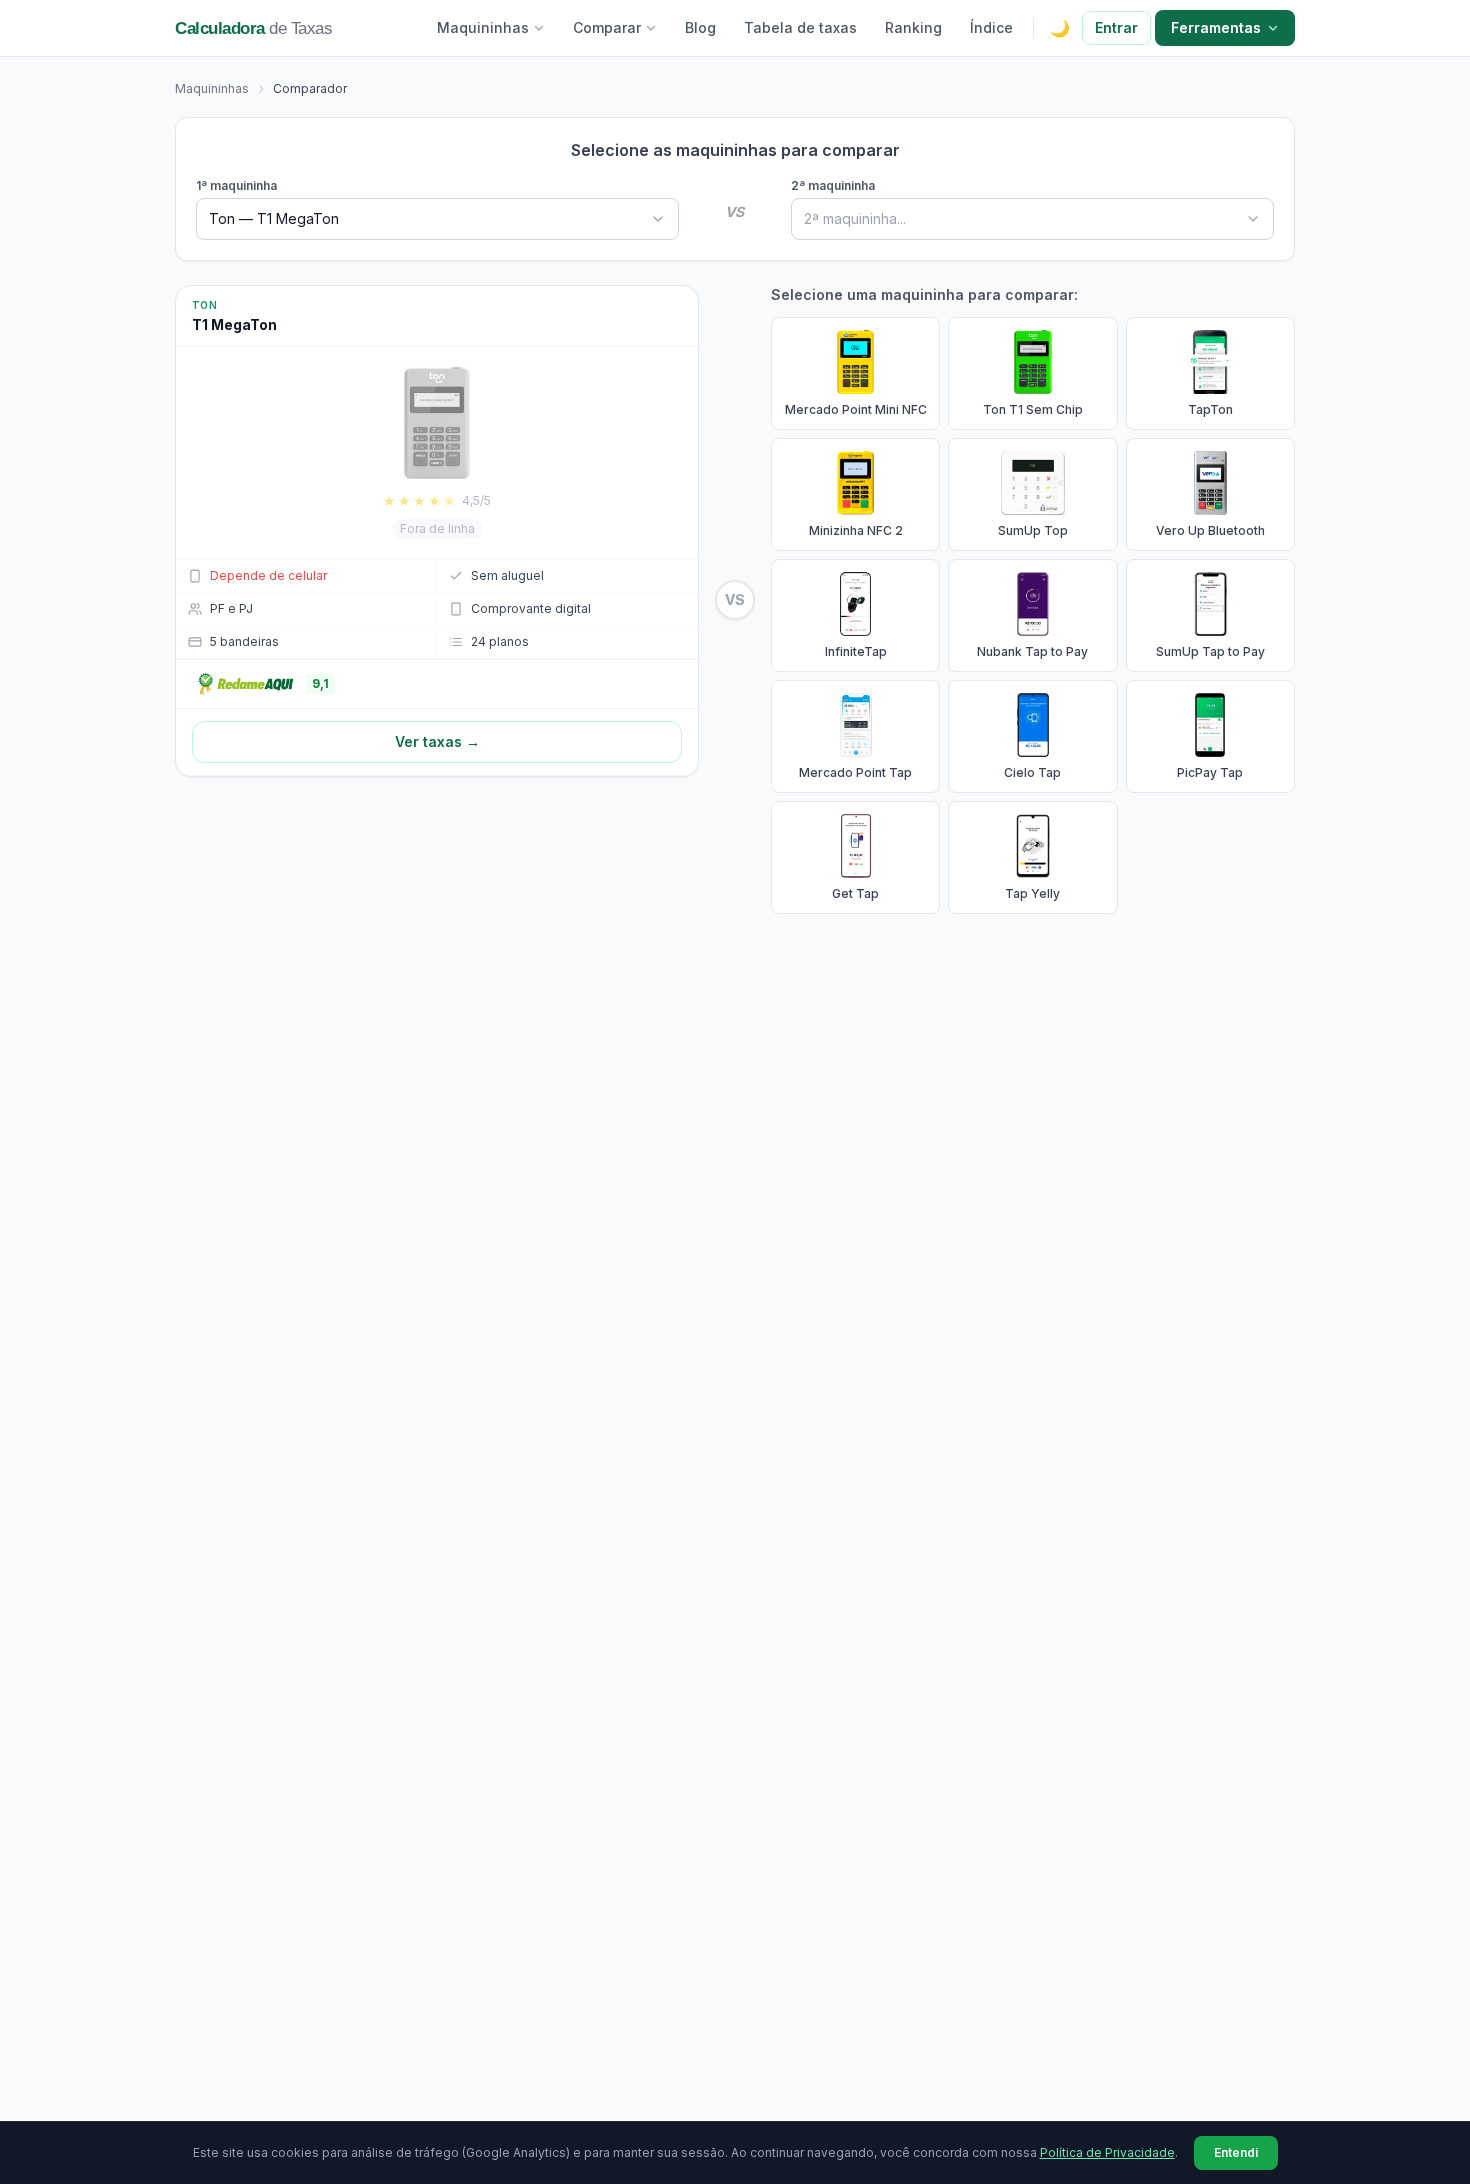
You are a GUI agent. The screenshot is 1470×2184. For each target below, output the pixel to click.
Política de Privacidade (1107, 2152)
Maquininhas (483, 27)
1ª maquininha (236, 185)
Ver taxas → (437, 741)
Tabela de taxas (800, 27)
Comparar (607, 27)
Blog (700, 27)
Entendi (1236, 2152)
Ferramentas (1216, 27)
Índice (991, 27)
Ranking (913, 27)
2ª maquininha (833, 185)
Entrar (1116, 27)
